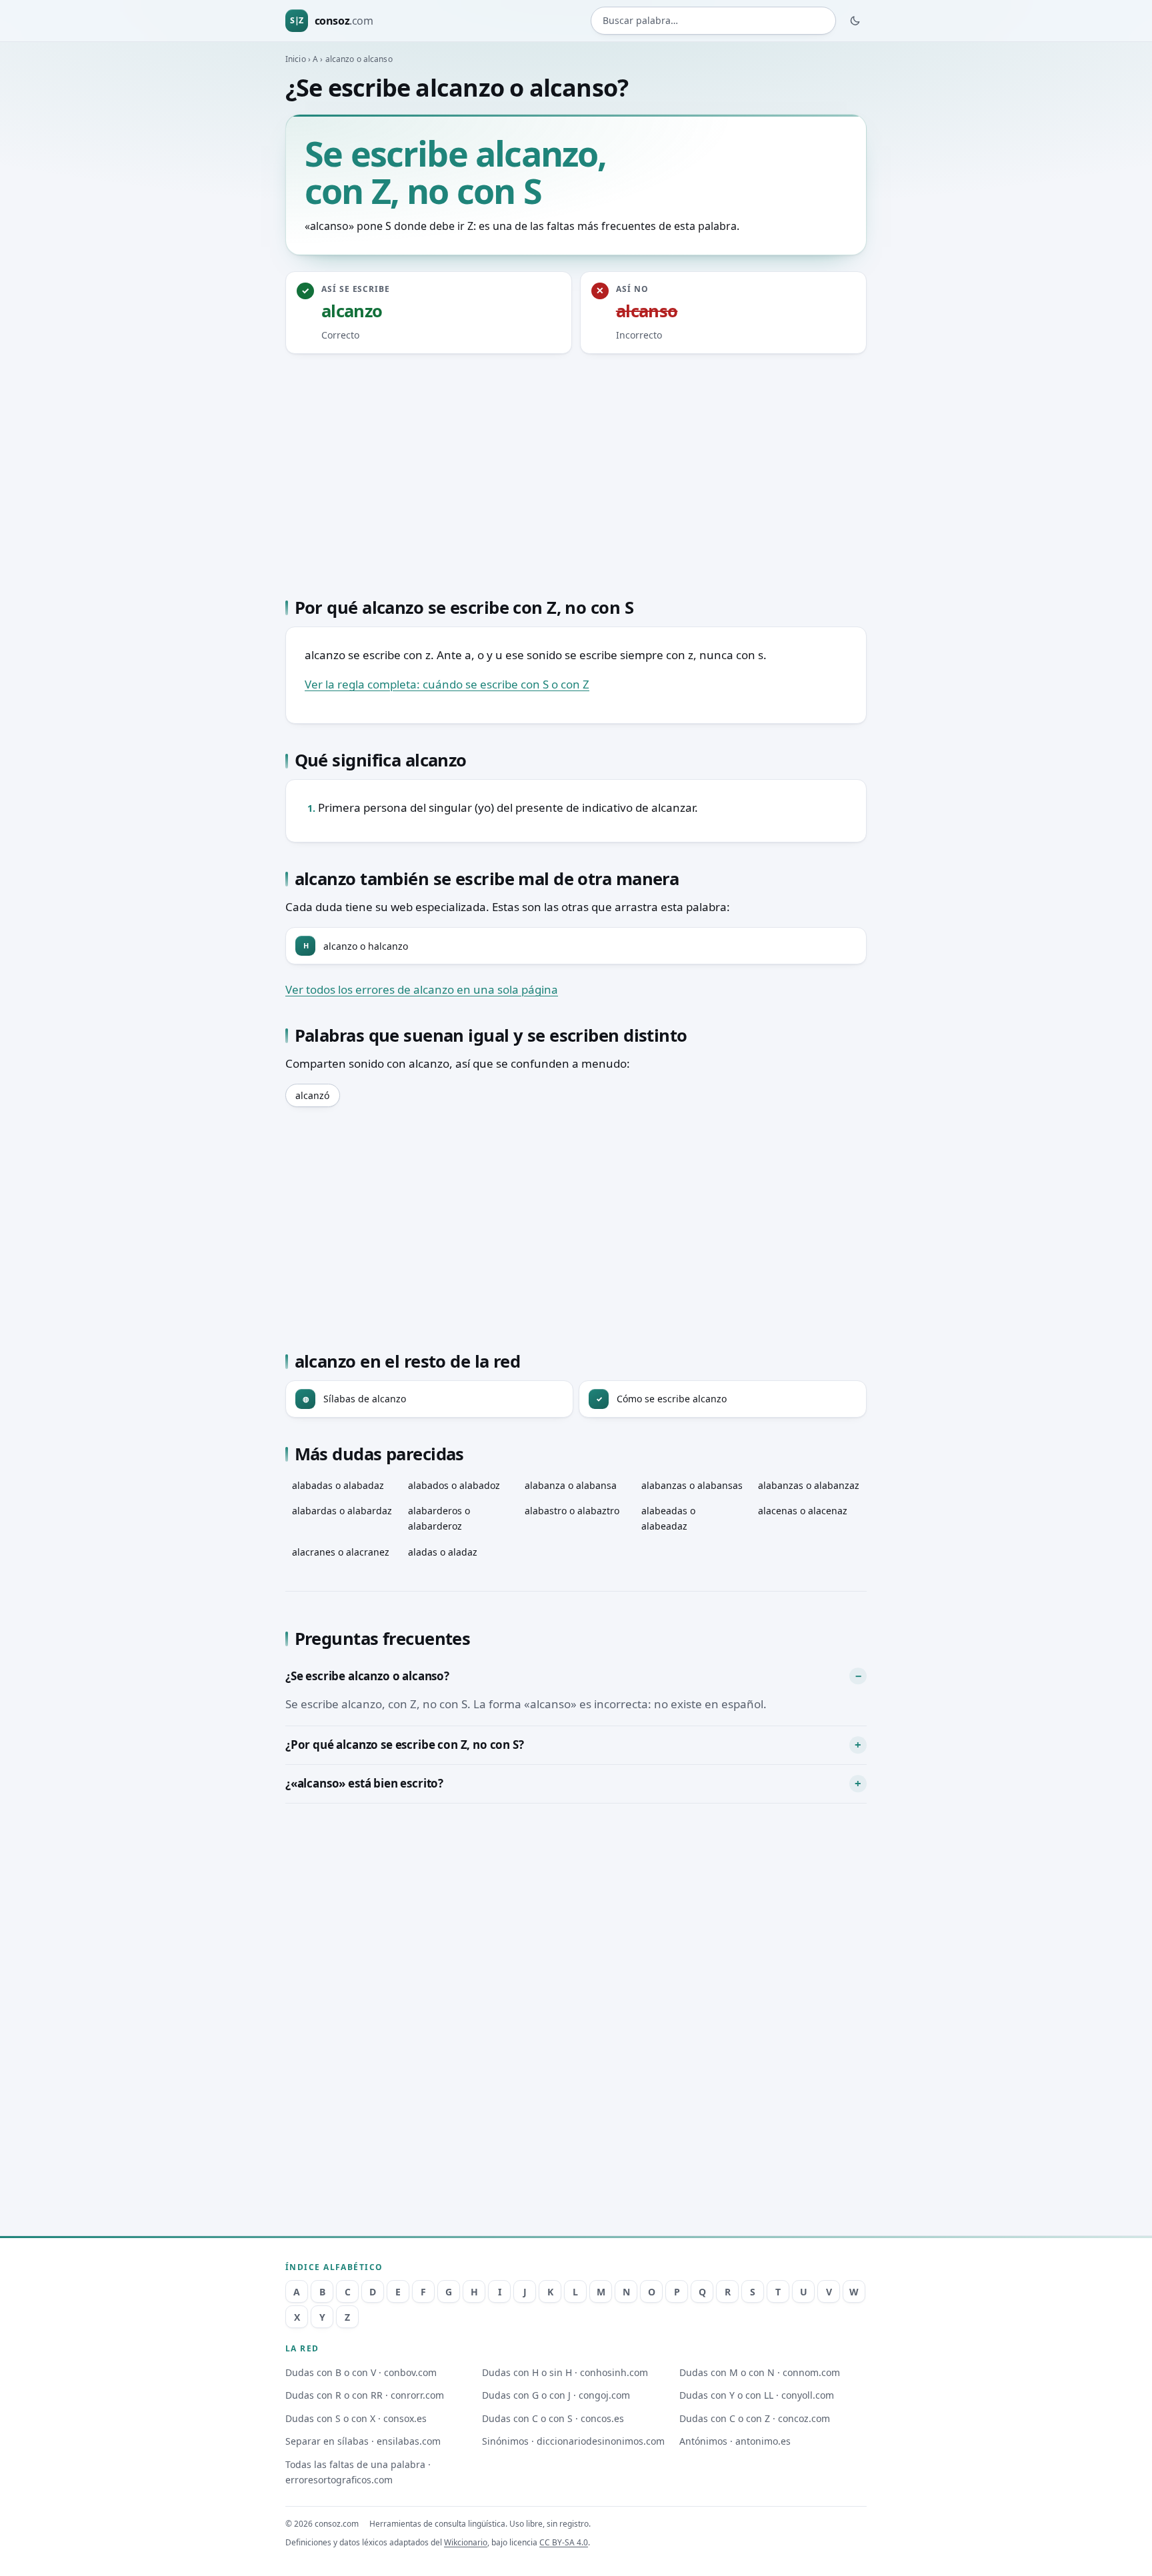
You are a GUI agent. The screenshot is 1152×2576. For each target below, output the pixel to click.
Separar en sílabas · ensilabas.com (363, 2441)
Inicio (296, 59)
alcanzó (312, 1095)
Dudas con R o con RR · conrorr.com (365, 2395)
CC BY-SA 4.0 (564, 2542)
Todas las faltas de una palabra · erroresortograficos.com (358, 2472)
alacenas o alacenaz (803, 1511)
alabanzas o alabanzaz (809, 1485)
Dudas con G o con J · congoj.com (556, 2395)
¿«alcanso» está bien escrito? (364, 1783)
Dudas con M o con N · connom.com (760, 2372)
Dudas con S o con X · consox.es (356, 2418)
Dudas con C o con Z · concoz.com (755, 2418)
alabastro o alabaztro (572, 1511)
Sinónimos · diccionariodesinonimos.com (573, 2441)
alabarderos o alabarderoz (439, 1518)
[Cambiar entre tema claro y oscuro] (855, 21)
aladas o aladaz (443, 1552)
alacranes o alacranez (341, 1552)
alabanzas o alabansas (692, 1485)
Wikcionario (466, 2542)
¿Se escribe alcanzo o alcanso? (367, 1676)
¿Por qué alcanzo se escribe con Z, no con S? (405, 1745)
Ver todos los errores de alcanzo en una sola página (422, 989)
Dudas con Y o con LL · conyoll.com (757, 2395)
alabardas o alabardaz (342, 1511)
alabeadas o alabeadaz (668, 1518)
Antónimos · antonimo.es (735, 2441)
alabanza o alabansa (571, 1485)
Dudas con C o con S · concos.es (553, 2418)
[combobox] (713, 21)
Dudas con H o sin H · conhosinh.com (565, 2372)
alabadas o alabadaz (338, 1485)
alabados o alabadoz (454, 1485)
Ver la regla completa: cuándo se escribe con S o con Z (447, 684)
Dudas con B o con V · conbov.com (361, 2372)
